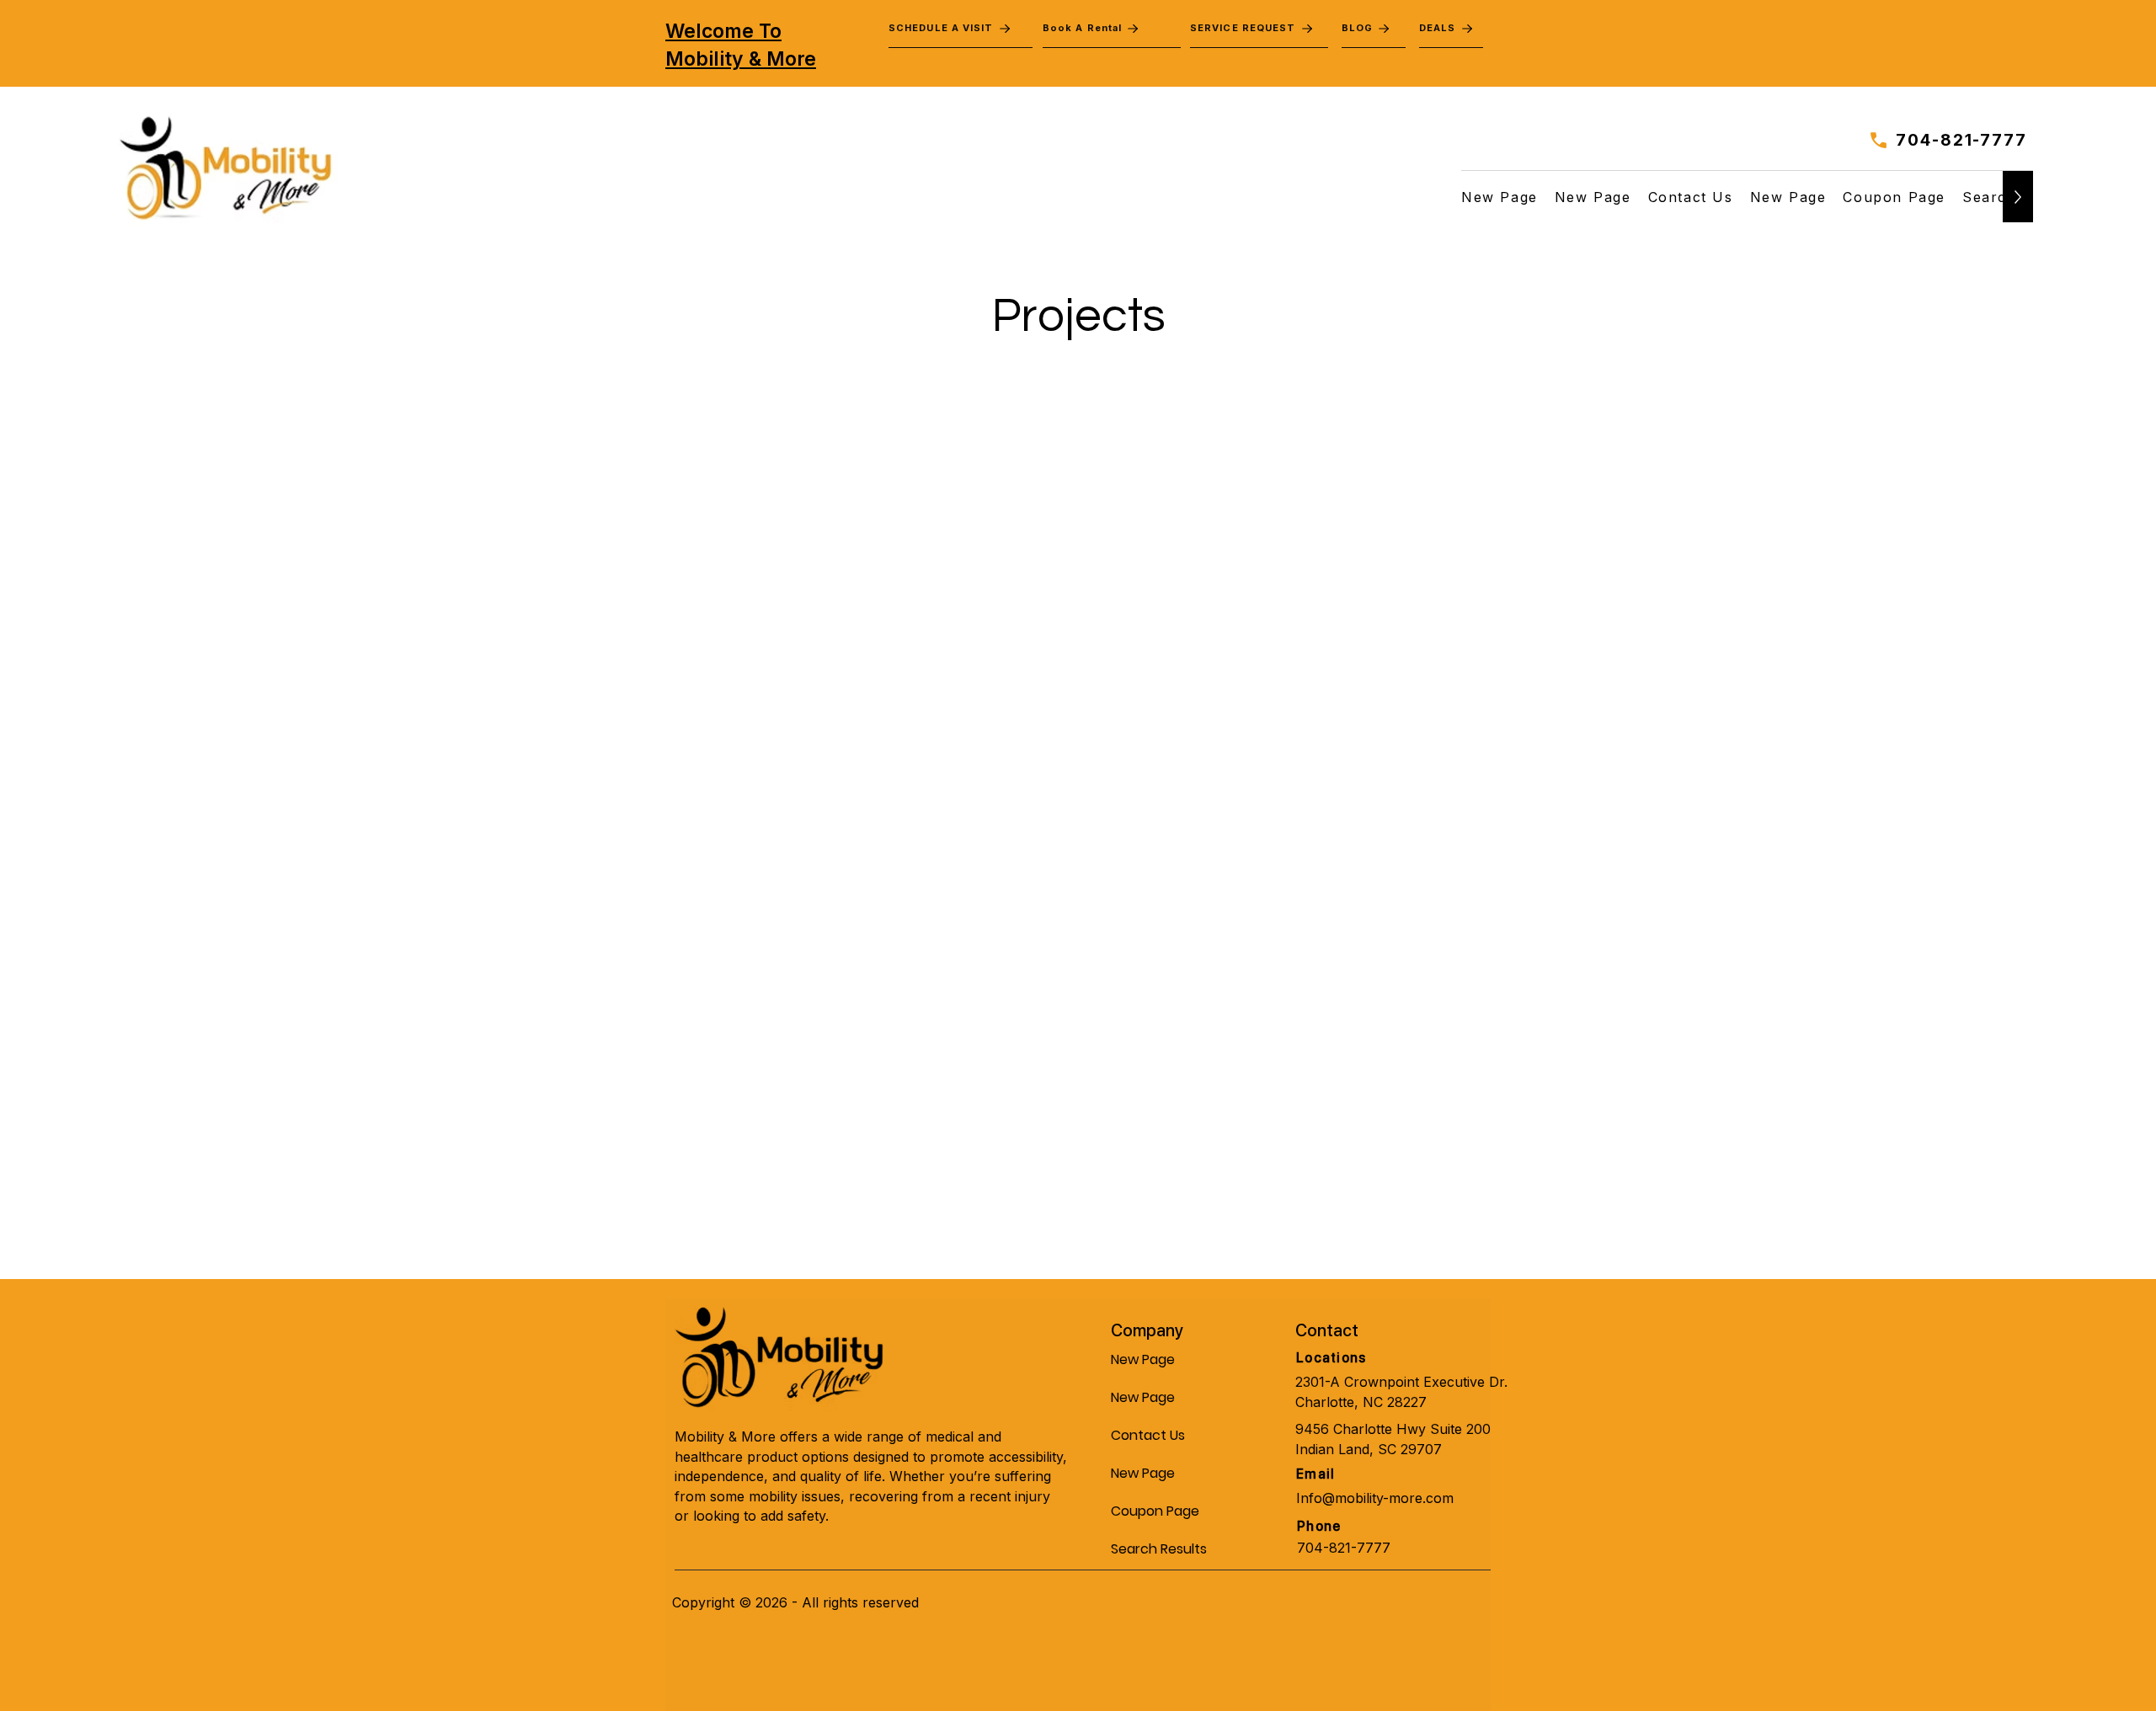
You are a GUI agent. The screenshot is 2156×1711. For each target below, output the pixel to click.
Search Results (1151, 1549)
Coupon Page (1151, 1511)
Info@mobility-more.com (1375, 1498)
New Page (1143, 1359)
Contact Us (1148, 1435)
